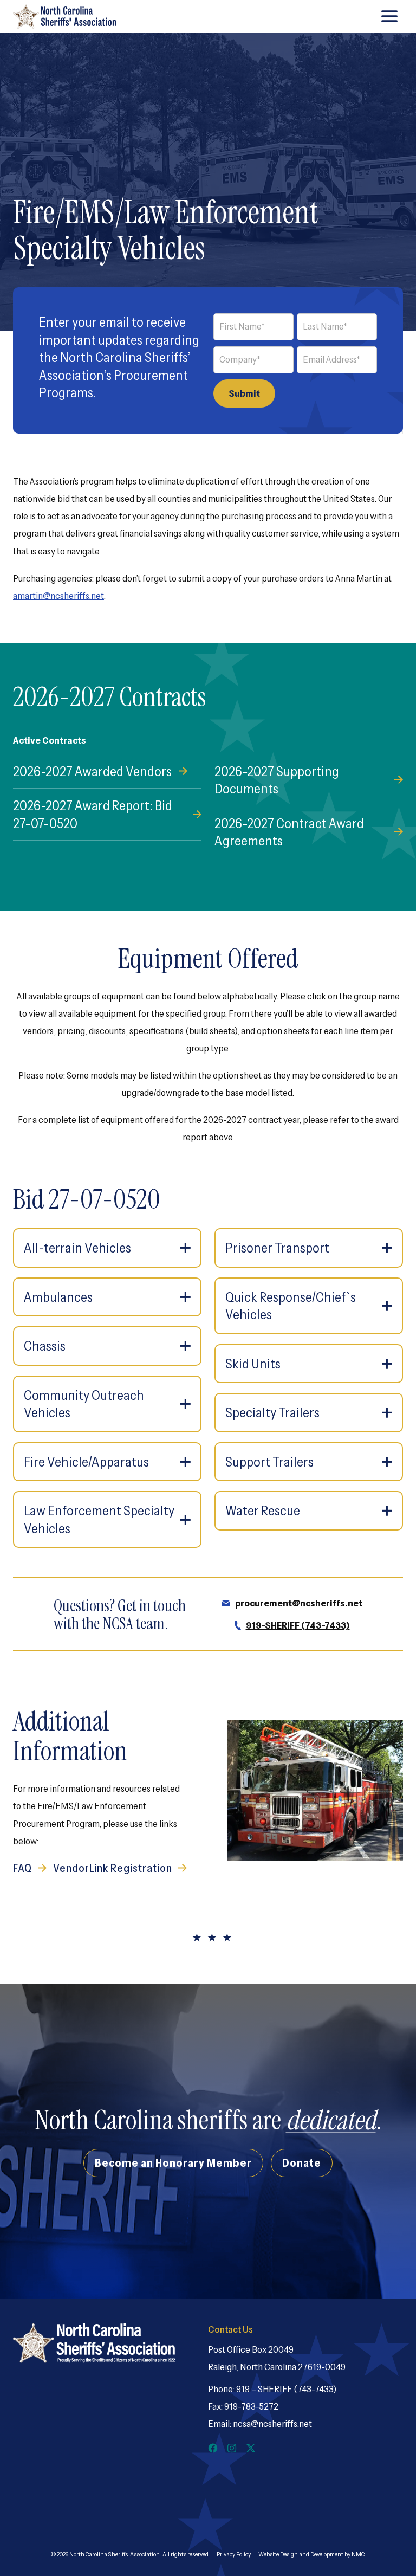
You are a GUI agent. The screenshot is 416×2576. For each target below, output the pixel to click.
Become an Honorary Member (173, 2163)
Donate (302, 2163)
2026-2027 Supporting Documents (277, 780)
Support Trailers (269, 1462)
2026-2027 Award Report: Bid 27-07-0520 (93, 814)
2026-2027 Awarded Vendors (92, 771)
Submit (244, 393)
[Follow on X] (251, 2448)
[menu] (389, 16)
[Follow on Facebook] (213, 2448)
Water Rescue (263, 1510)
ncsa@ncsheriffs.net (272, 2424)
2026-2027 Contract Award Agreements (289, 832)
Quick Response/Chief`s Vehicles (291, 1306)
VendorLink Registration (113, 1868)
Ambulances (58, 1297)
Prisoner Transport (277, 1248)
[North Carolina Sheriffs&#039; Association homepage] (64, 16)
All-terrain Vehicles (77, 1248)
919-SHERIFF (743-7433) (298, 1625)
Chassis (45, 1346)
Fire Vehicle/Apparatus (86, 1462)
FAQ (23, 1868)
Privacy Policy (233, 2554)
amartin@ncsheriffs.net (58, 596)
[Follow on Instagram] (232, 2448)
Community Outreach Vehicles (84, 1404)
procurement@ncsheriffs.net (299, 1603)
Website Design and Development (301, 2554)
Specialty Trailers (272, 1412)
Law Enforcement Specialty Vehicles (99, 1519)
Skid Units (253, 1364)
